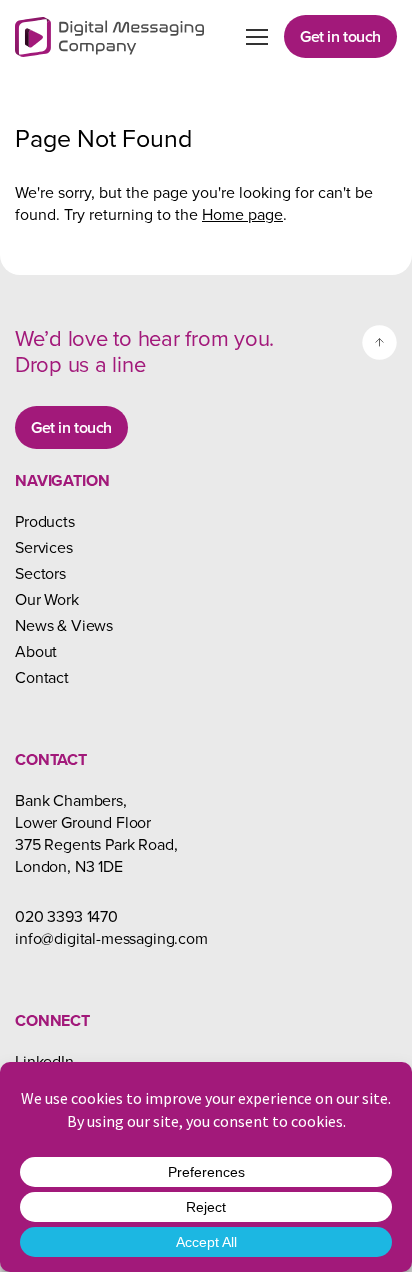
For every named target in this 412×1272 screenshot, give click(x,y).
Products (45, 521)
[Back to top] (379, 342)
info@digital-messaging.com (111, 938)
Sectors (40, 573)
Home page (242, 214)
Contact (42, 677)
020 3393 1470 (66, 916)
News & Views (64, 625)
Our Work (47, 599)
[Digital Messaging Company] (109, 37)
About (36, 651)
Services (44, 547)
